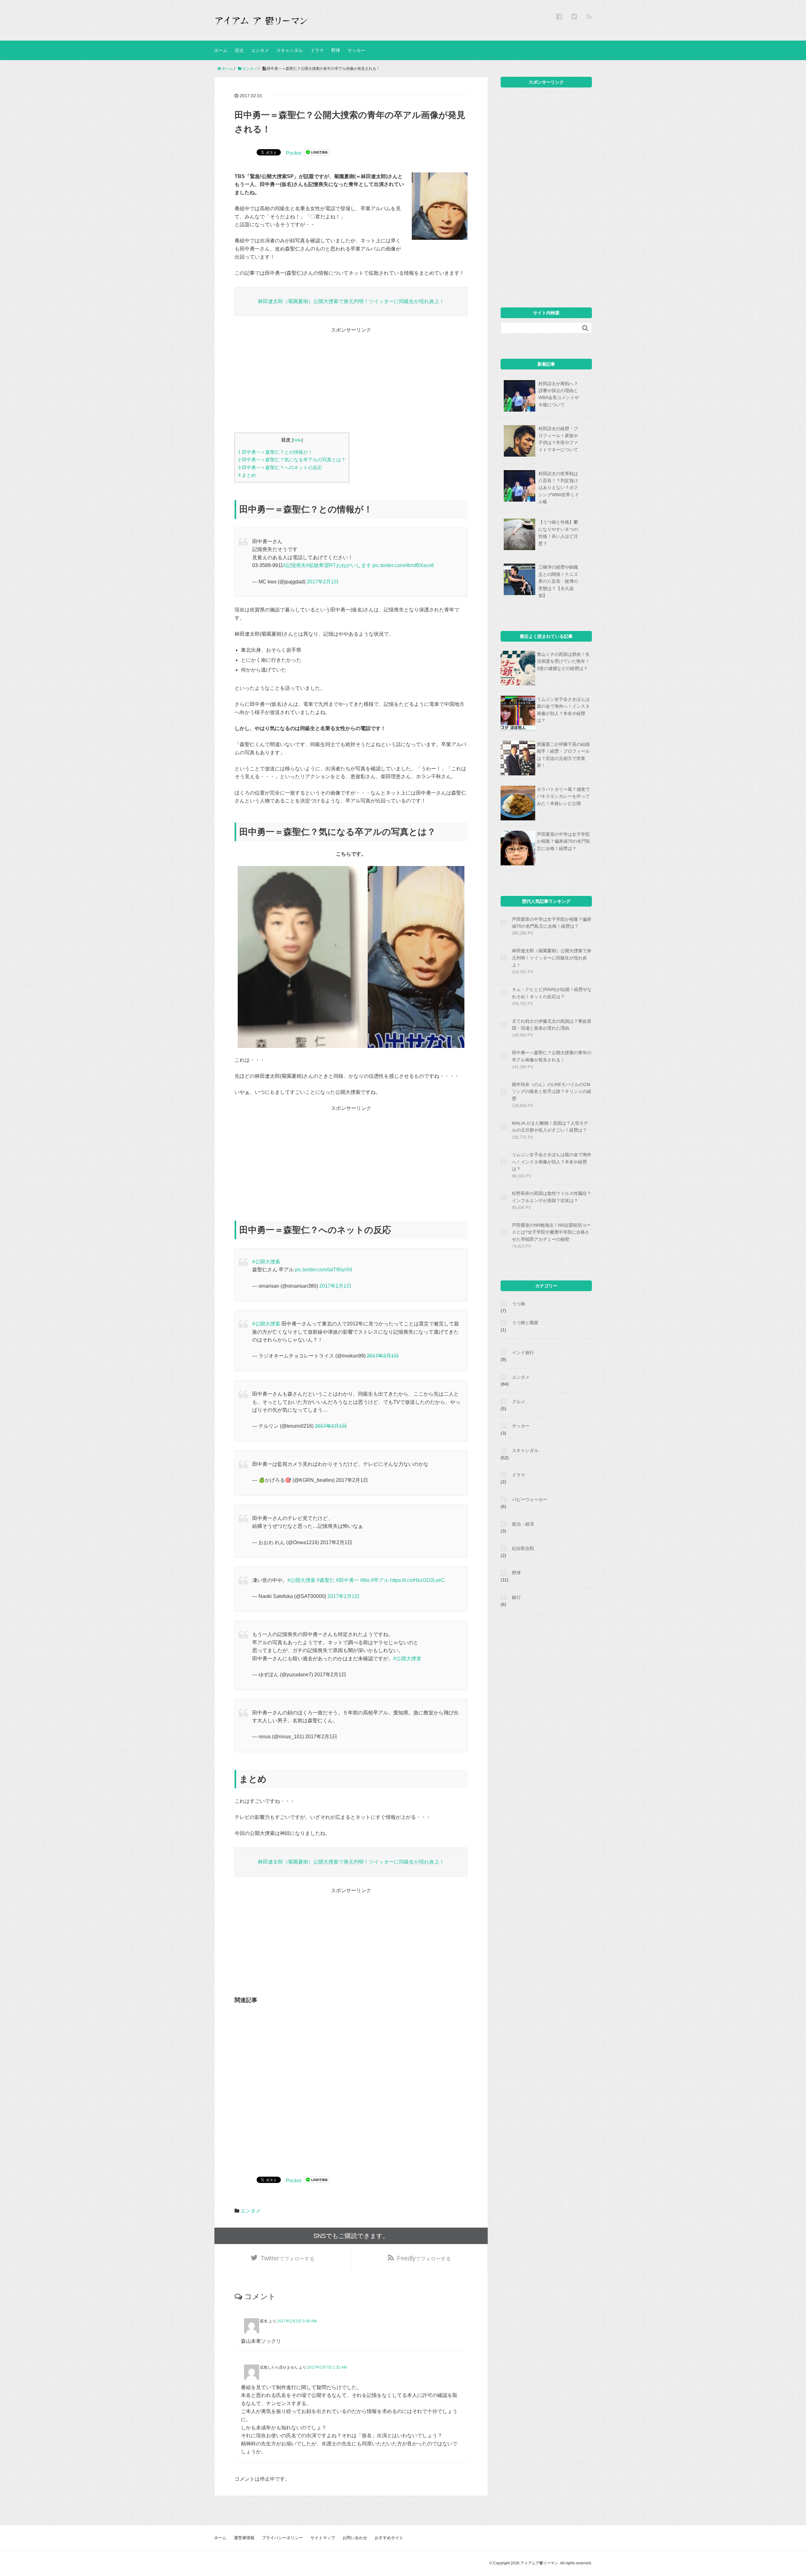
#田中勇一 (347, 1580)
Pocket (294, 153)
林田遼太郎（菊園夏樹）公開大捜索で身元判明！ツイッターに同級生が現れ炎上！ (351, 301)
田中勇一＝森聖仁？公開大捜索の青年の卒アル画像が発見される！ (552, 1056)
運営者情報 (244, 2538)
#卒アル (380, 1580)
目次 (239, 50)
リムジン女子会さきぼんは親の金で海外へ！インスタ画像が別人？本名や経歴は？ (552, 1162)
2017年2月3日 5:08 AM (297, 2321)
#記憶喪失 (295, 565)
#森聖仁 (326, 1580)
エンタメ (260, 50)
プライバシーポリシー (282, 2538)
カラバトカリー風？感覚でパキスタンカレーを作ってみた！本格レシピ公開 (563, 796)
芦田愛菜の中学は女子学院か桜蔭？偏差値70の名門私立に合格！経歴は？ (564, 841)
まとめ (247, 475)
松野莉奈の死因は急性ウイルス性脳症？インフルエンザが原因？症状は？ (552, 1197)
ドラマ (317, 50)
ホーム (221, 50)
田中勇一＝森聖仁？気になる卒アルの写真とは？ (292, 460)
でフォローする (288, 2258)
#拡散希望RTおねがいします (339, 565)
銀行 (516, 1597)
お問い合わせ (355, 2538)
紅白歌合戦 (523, 1548)
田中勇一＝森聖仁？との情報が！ (275, 452)
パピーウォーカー (530, 1499)
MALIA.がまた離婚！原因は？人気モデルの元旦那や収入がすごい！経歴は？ (550, 1127)
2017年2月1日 (323, 582)
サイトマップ (323, 2538)
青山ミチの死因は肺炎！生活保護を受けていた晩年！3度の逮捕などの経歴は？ (563, 661)
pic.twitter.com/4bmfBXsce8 (403, 565)
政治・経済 (523, 1524)
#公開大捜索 (266, 1262)
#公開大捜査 (407, 1659)
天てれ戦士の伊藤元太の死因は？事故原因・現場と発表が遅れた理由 (552, 1025)
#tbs (365, 1580)
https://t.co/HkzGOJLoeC (417, 1580)
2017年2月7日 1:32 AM (327, 2367)
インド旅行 (523, 1353)
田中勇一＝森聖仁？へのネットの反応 (280, 467)
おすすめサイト (389, 2538)
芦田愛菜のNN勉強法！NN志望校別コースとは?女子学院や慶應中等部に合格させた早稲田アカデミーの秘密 (551, 1232)
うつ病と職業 (525, 1323)
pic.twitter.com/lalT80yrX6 (324, 1270)
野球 (336, 50)
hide (297, 440)
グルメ (519, 1402)
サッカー (356, 50)
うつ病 (519, 1304)
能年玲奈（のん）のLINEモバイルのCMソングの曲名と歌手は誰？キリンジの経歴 (552, 1091)
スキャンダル (290, 50)
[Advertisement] (351, 378)
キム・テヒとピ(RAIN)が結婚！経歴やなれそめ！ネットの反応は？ (552, 993)
